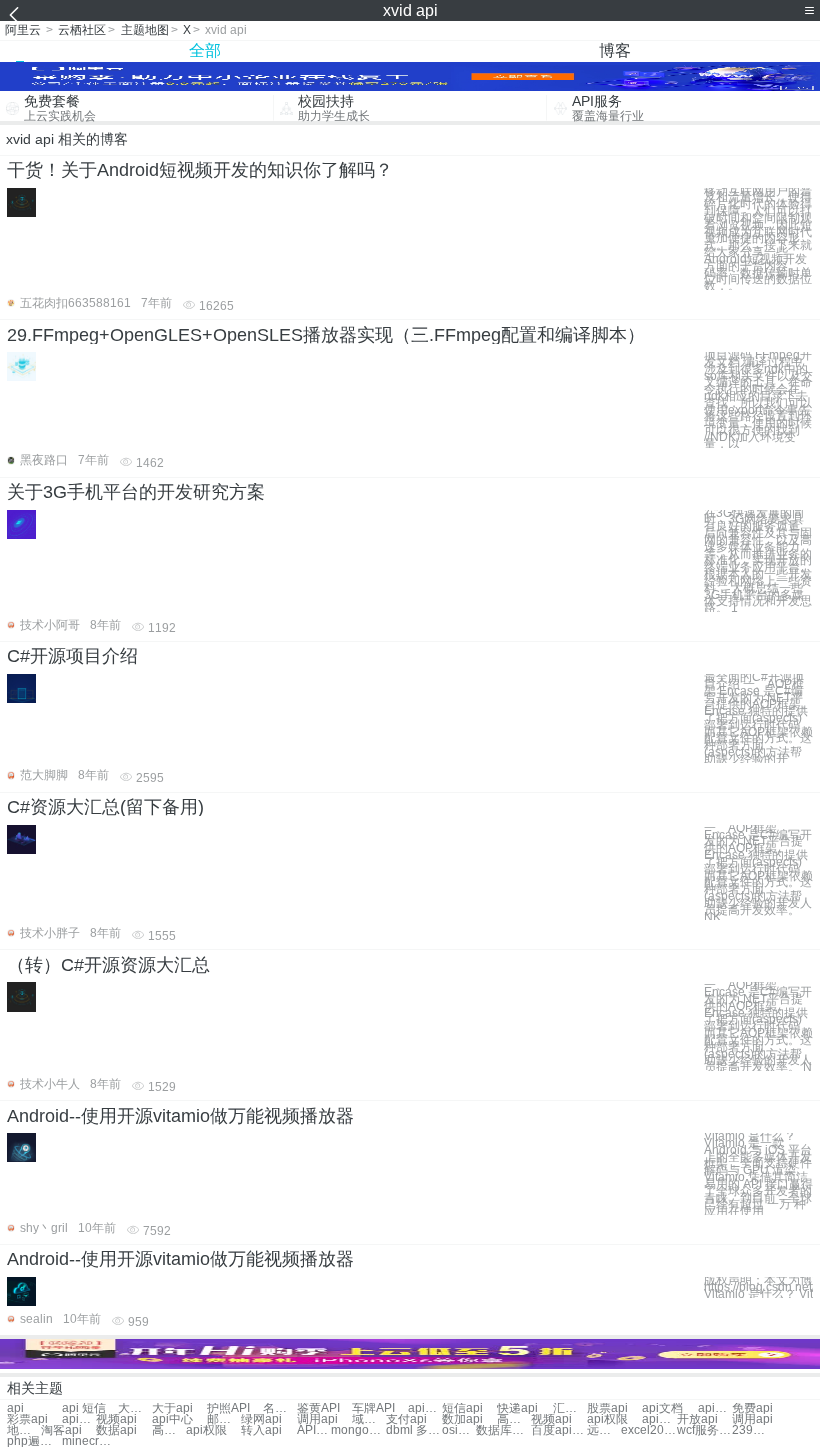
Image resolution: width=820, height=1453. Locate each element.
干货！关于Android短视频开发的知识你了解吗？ (200, 170)
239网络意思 (749, 1430)
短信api (462, 1408)
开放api (697, 1419)
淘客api (61, 1430)
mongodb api (358, 1430)
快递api (517, 1408)
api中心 (172, 1419)
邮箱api (224, 1419)
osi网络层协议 (459, 1430)
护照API (228, 1408)
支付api (406, 1419)
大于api (172, 1408)
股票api (607, 1408)
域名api (369, 1419)
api (15, 1408)
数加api (462, 1419)
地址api (24, 1430)
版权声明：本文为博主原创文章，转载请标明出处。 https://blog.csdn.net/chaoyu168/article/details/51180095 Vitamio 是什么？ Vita (758, 1287)
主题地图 (145, 30)
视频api (116, 1419)
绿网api (261, 1419)
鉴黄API (318, 1408)
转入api (261, 1430)
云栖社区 (82, 30)
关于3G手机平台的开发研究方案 (136, 492)
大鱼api (135, 1408)
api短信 (425, 1408)
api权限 (607, 1419)
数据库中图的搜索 (503, 1430)
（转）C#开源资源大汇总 (108, 965)
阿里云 (23, 30)
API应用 (314, 1430)
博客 (615, 50)
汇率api (570, 1408)
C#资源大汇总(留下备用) (105, 807)
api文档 (662, 1408)
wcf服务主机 (704, 1430)
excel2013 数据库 (648, 1430)
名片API (280, 1408)
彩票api (27, 1419)
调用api (317, 1419)
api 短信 (84, 1408)
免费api (752, 1408)
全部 (205, 50)
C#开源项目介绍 (72, 656)
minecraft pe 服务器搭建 (89, 1441)
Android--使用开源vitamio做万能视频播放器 (180, 1116)
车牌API (373, 1408)
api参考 (715, 1408)
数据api (116, 1430)
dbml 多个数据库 (413, 1430)
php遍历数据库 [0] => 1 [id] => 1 (34, 1441)
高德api (514, 1419)
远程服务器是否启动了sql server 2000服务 (604, 1430)
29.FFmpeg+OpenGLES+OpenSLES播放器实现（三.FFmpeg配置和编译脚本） (326, 335)
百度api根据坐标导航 (558, 1430)
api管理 (79, 1419)
